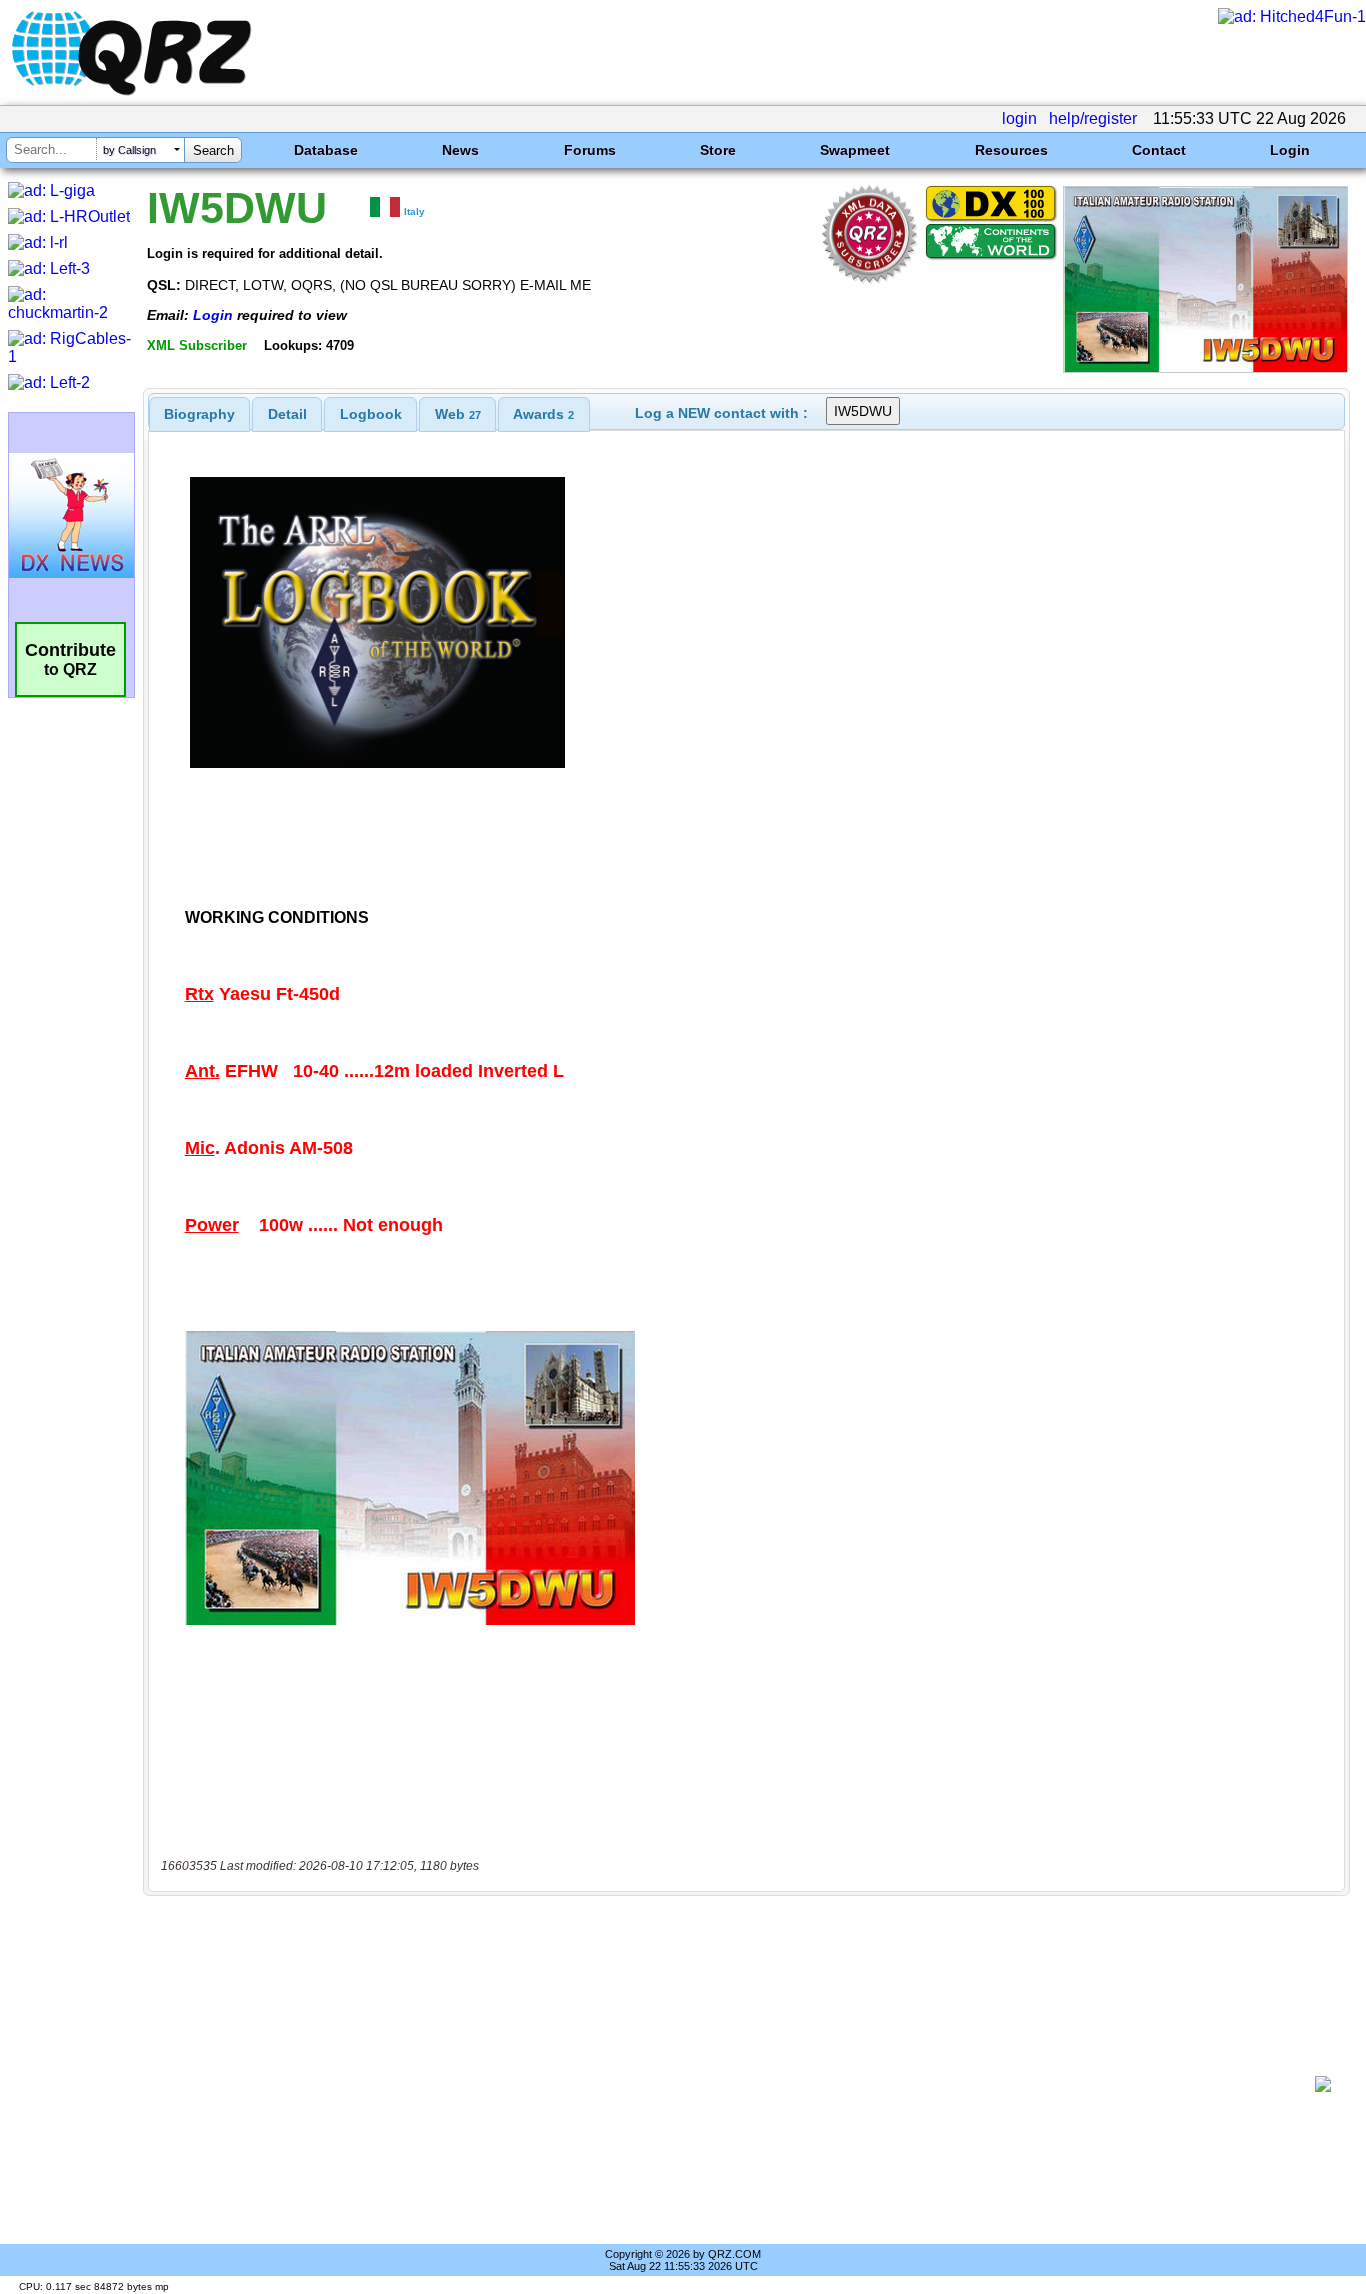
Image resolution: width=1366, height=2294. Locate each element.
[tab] (199, 414)
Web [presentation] (458, 414)
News (460, 150)
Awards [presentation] (543, 414)
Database (326, 150)
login (1019, 118)
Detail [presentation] (287, 414)
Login (1290, 150)
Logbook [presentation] (371, 414)
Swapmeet (855, 150)
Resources (1011, 150)
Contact (1159, 150)
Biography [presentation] (199, 414)
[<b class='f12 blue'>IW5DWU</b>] (1205, 367)
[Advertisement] (736, 2084)
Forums (590, 150)
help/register (1093, 118)
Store (718, 150)
